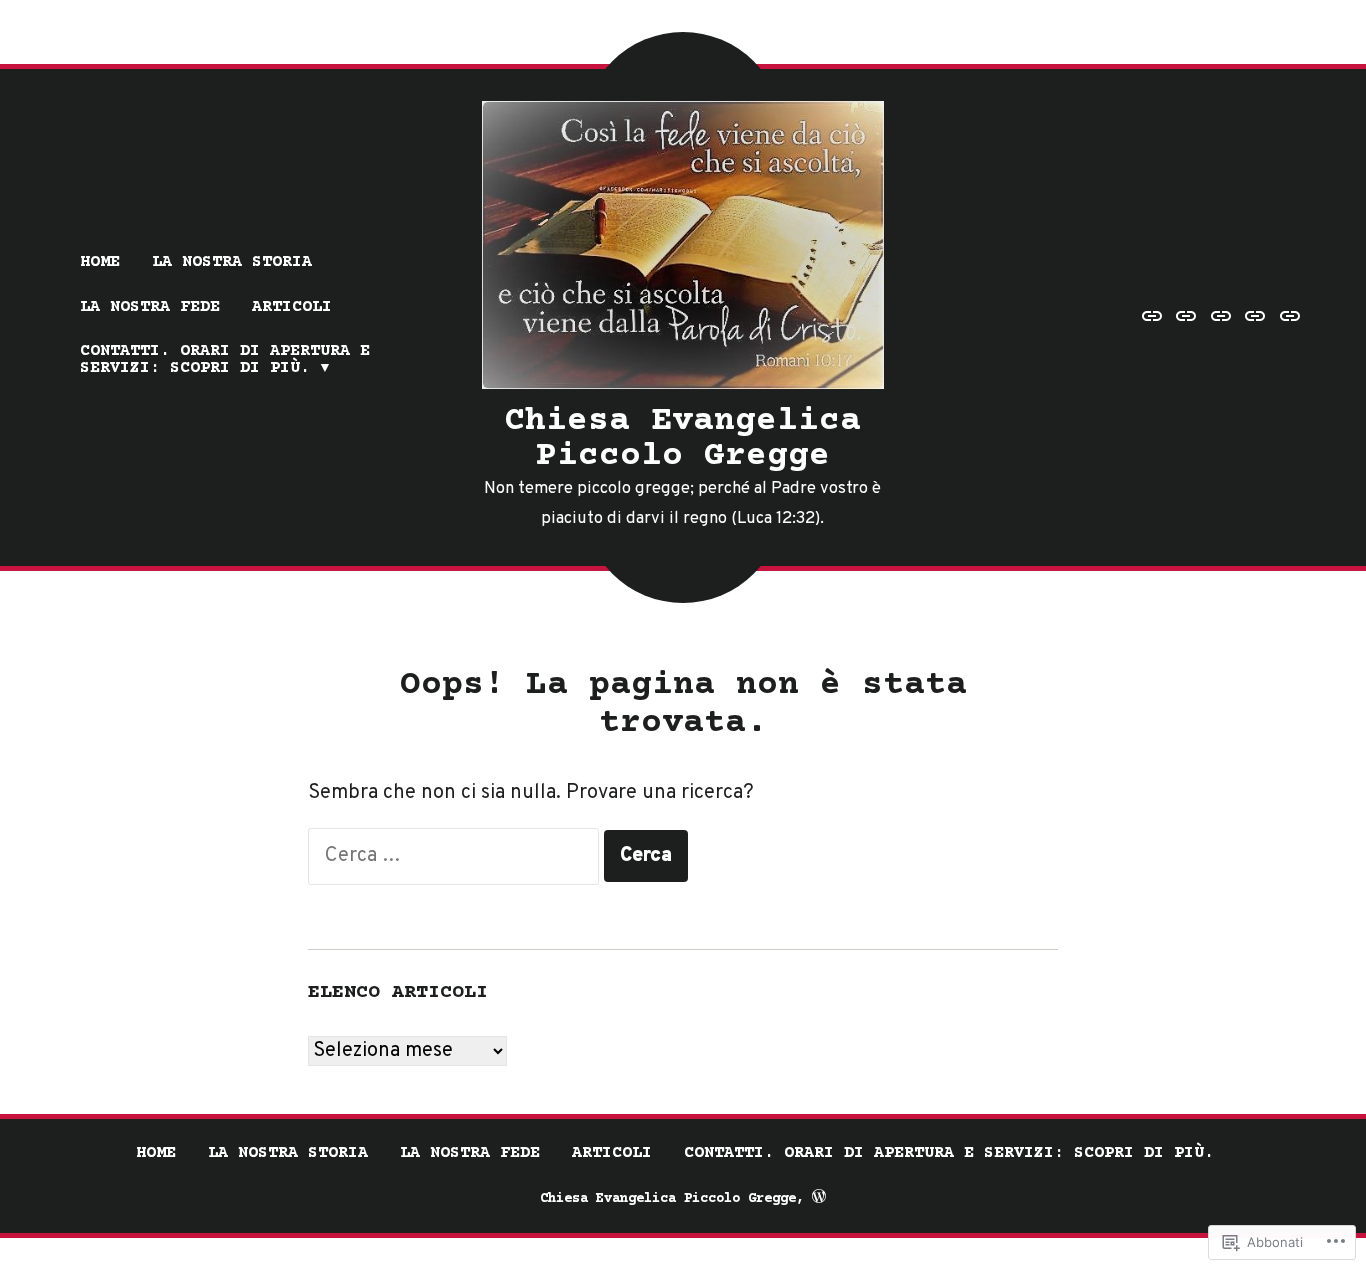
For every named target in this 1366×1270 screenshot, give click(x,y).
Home (100, 262)
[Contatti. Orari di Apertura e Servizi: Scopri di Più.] (1287, 317)
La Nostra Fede (150, 307)
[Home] (1154, 317)
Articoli (292, 307)
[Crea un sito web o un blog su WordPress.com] (819, 1199)
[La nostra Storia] (1186, 317)
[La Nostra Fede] (1221, 317)
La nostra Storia (232, 262)
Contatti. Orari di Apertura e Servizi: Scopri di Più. (225, 360)
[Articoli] (1255, 317)
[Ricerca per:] (456, 856)
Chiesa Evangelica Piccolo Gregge (682, 439)
